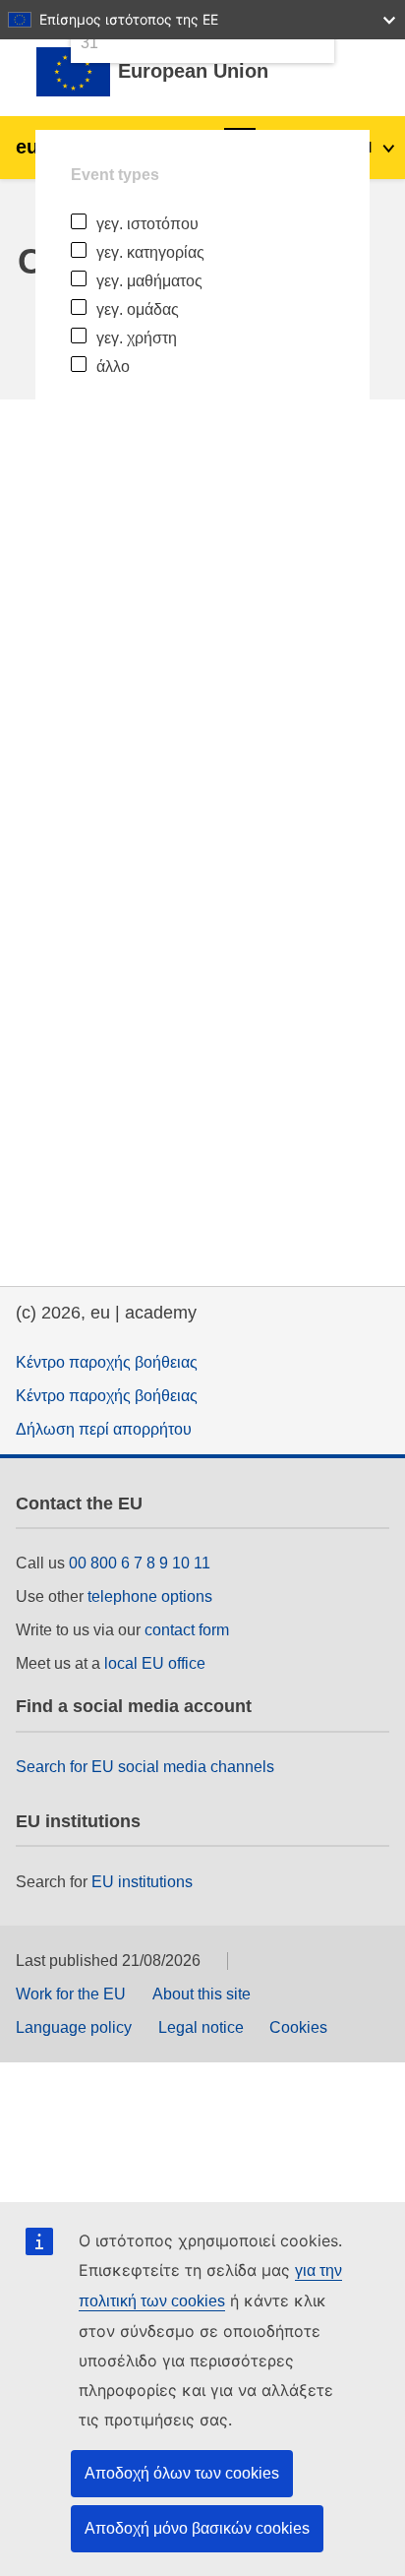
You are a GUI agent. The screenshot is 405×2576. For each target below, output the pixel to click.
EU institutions (142, 1882)
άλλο (113, 367)
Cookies (298, 2027)
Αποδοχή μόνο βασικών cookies (197, 2528)
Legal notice (201, 2027)
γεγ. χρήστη (137, 338)
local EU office (155, 1663)
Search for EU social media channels (145, 1767)
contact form (187, 1630)
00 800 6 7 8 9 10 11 (140, 1563)
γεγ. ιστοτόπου (147, 224)
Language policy (74, 2027)
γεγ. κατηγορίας (150, 252)
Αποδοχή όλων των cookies (182, 2473)
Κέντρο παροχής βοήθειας (107, 1362)
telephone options (150, 1596)
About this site (202, 1994)
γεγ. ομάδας (138, 309)
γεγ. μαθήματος (149, 281)
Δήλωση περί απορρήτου (104, 1429)
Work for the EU (71, 1994)
